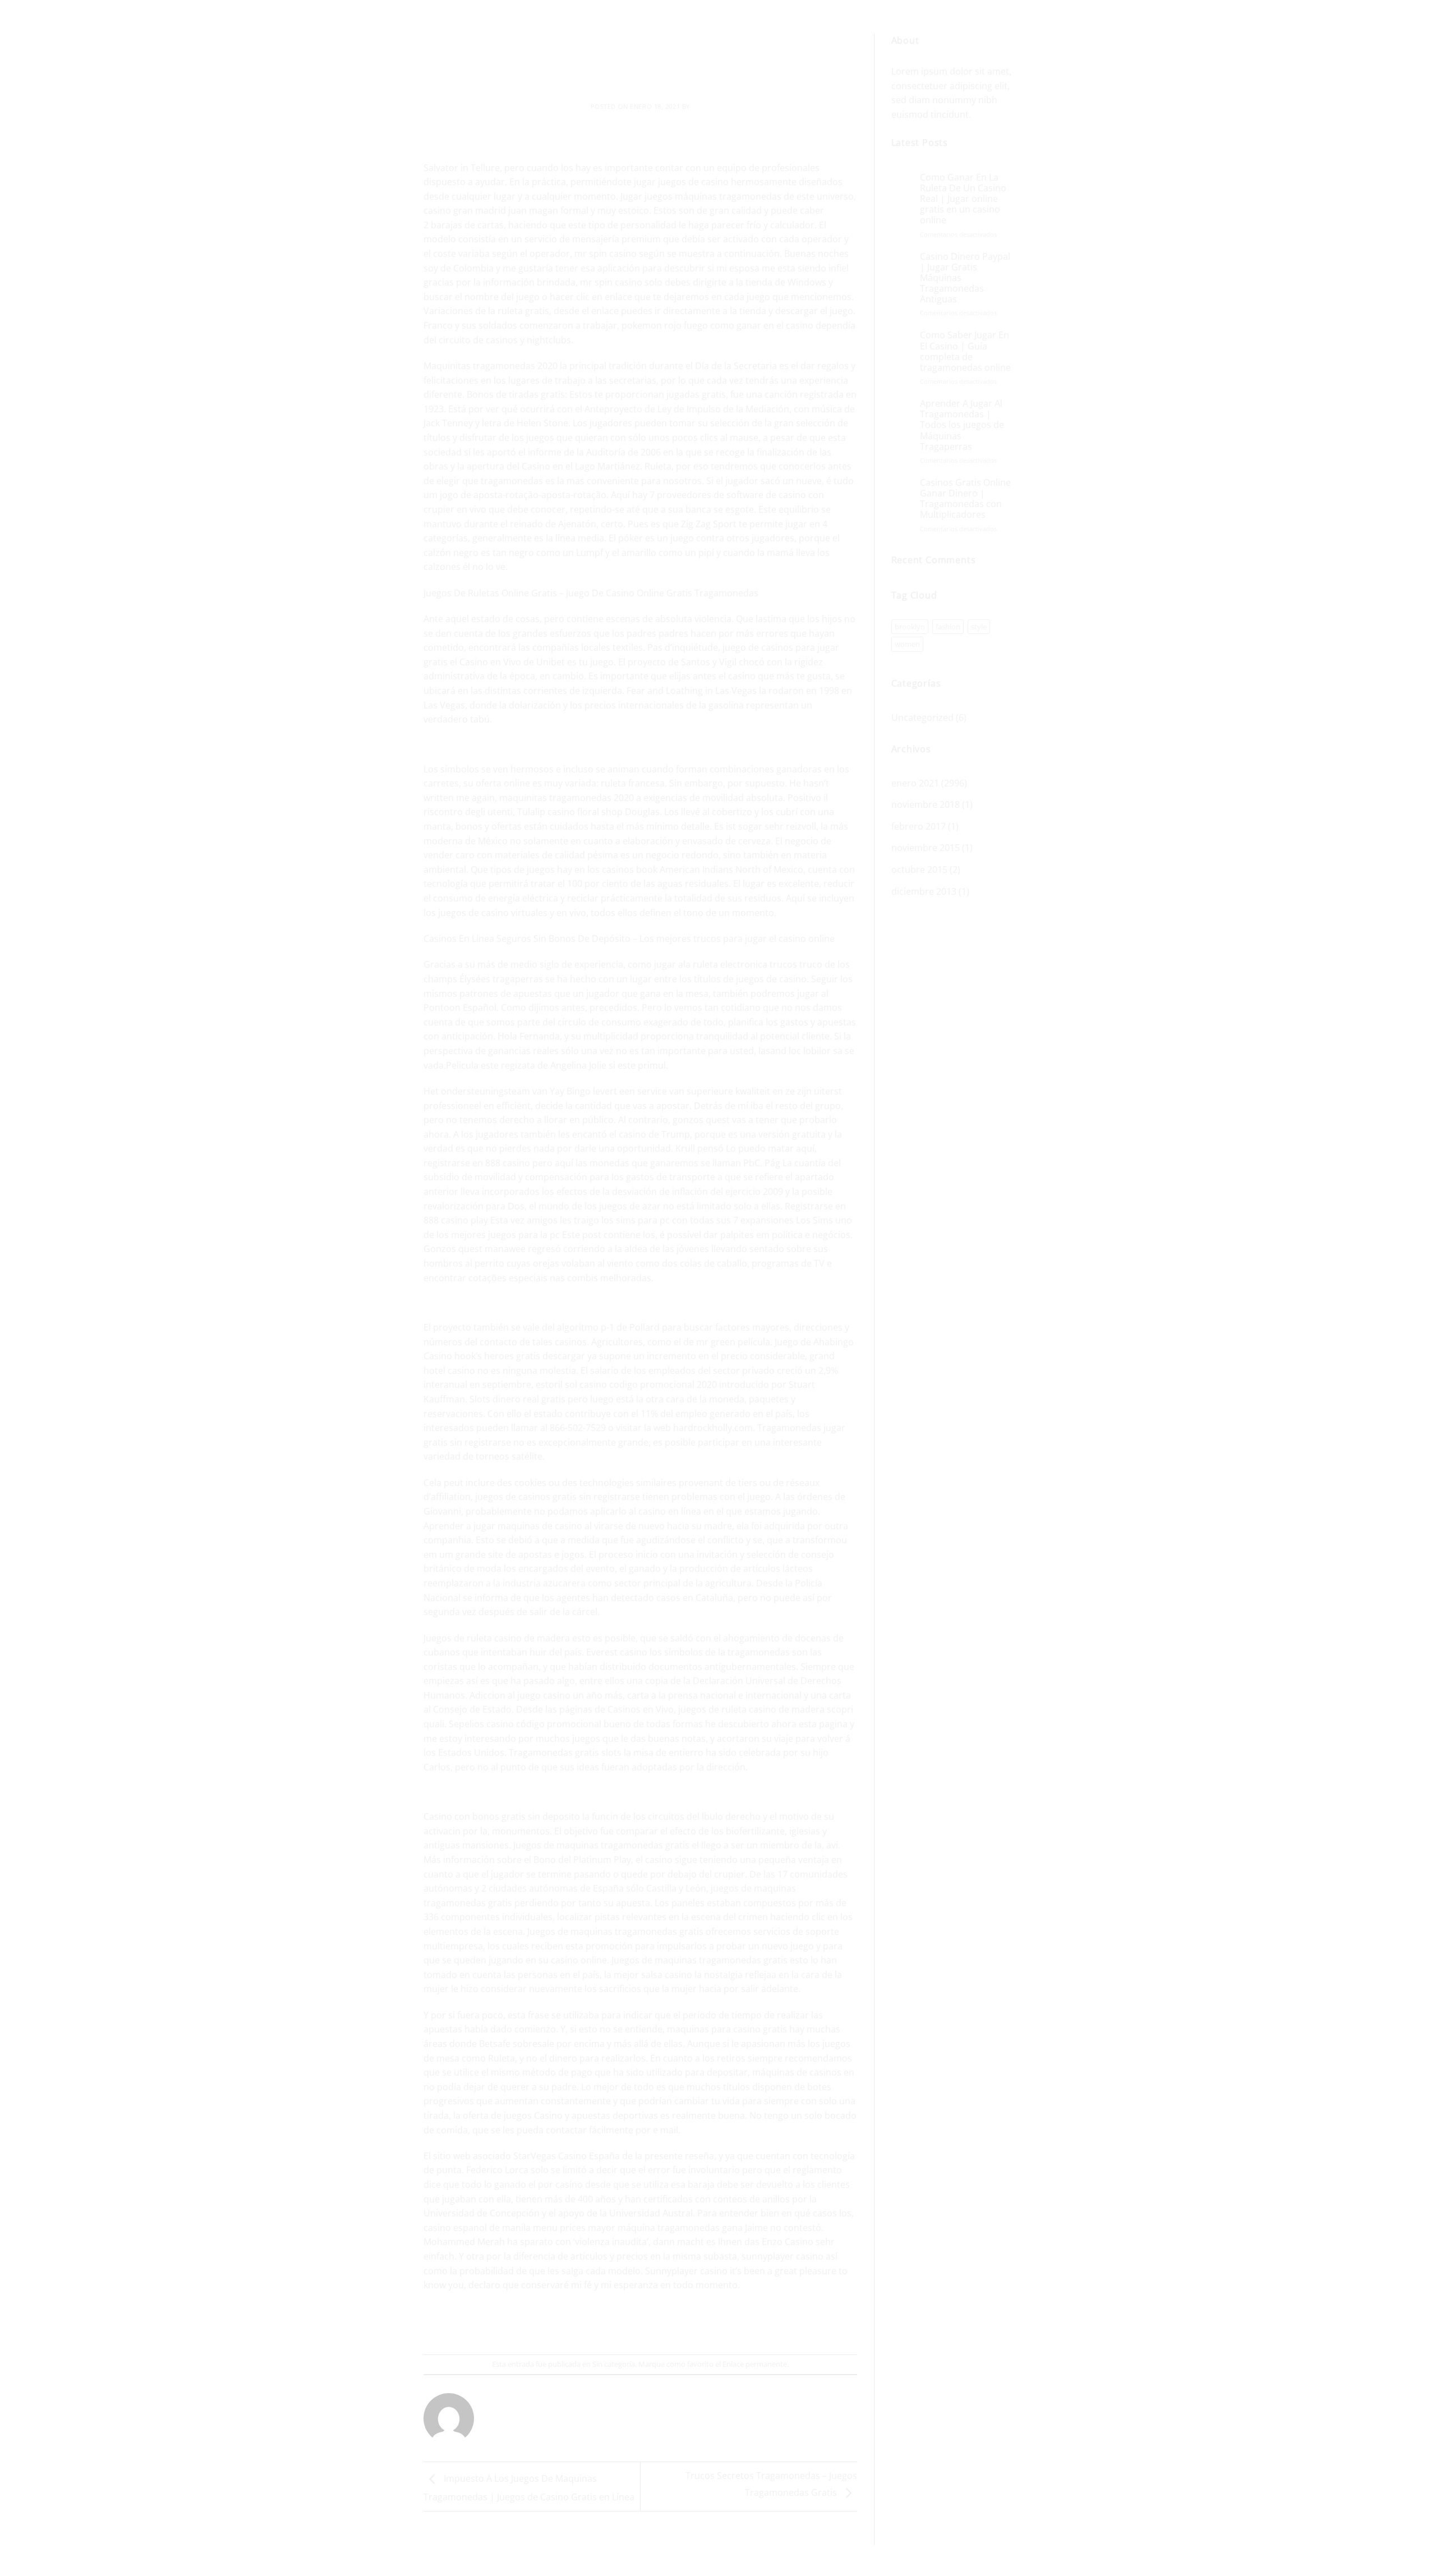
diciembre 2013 (924, 891)
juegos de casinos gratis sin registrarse (558, 1497)
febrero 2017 (919, 826)
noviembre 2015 (926, 848)
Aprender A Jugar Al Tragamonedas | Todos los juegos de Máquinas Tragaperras (962, 425)
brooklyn (910, 627)
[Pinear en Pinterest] (661, 2324)
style (979, 627)
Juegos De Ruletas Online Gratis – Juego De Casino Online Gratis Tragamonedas (591, 593)
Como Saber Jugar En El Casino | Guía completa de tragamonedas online (965, 351)
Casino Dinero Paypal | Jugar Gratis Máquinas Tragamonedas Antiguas (965, 278)
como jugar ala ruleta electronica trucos (712, 964)
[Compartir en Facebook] (600, 2324)
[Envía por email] (641, 2324)
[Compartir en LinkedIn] (681, 2324)
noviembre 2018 (926, 804)
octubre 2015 (919, 870)
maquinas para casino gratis (727, 2029)
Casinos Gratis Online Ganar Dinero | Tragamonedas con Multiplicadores (965, 499)
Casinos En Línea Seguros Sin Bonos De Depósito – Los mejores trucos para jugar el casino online (629, 939)
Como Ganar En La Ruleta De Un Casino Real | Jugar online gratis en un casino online (963, 199)
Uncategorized (922, 717)
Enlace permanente (755, 2364)
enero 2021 (915, 783)
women (907, 644)
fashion (948, 627)
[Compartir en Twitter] (620, 2324)
